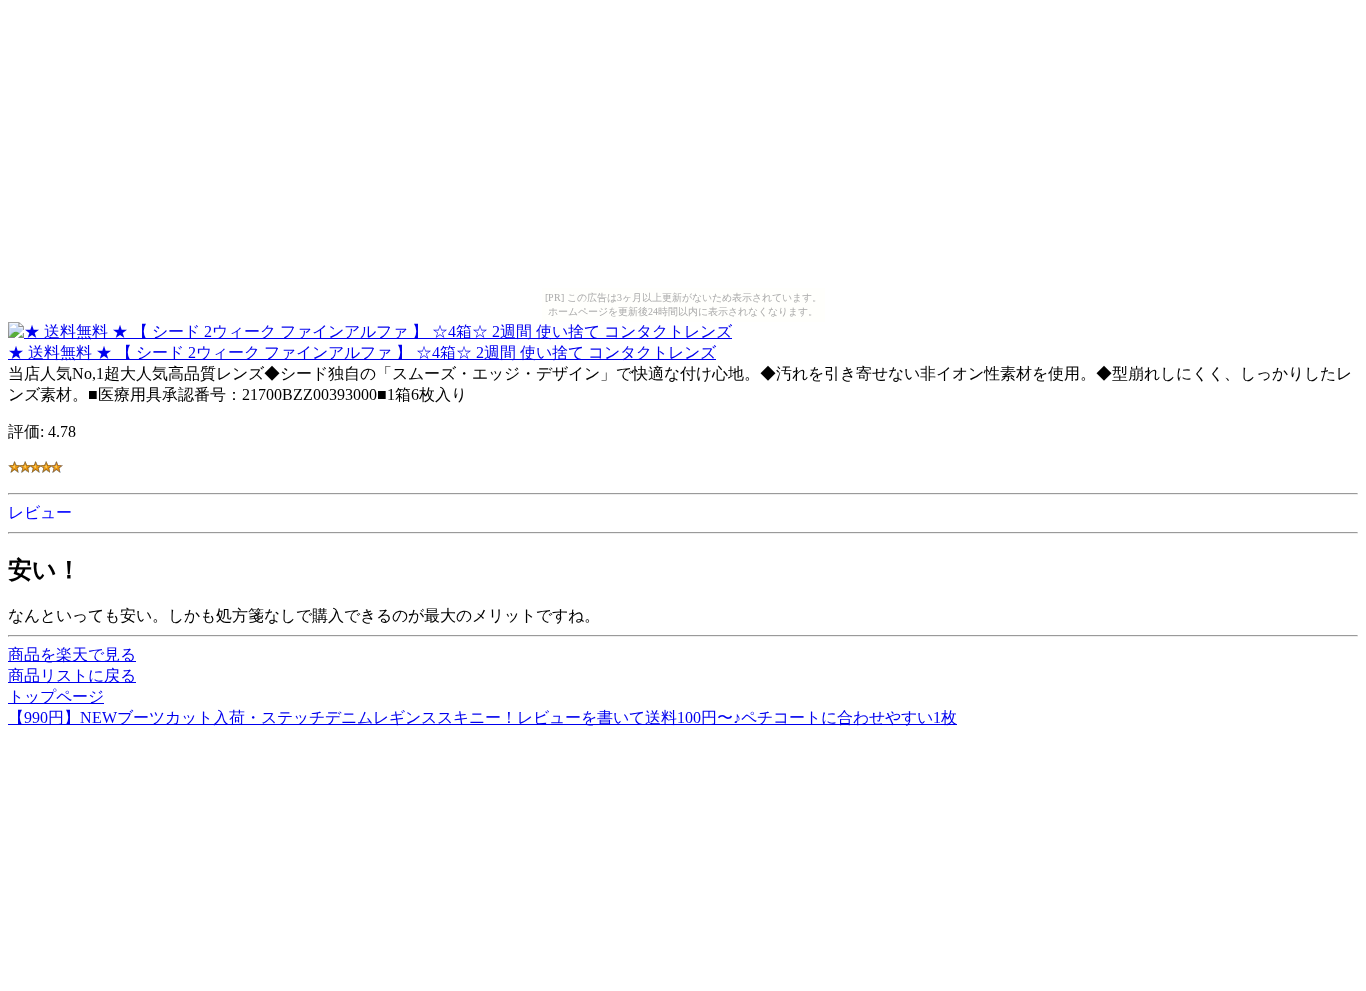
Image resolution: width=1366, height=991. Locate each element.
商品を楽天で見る (72, 654)
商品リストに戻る (72, 675)
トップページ (56, 696)
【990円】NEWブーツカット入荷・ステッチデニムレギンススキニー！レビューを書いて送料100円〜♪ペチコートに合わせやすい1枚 (482, 717)
